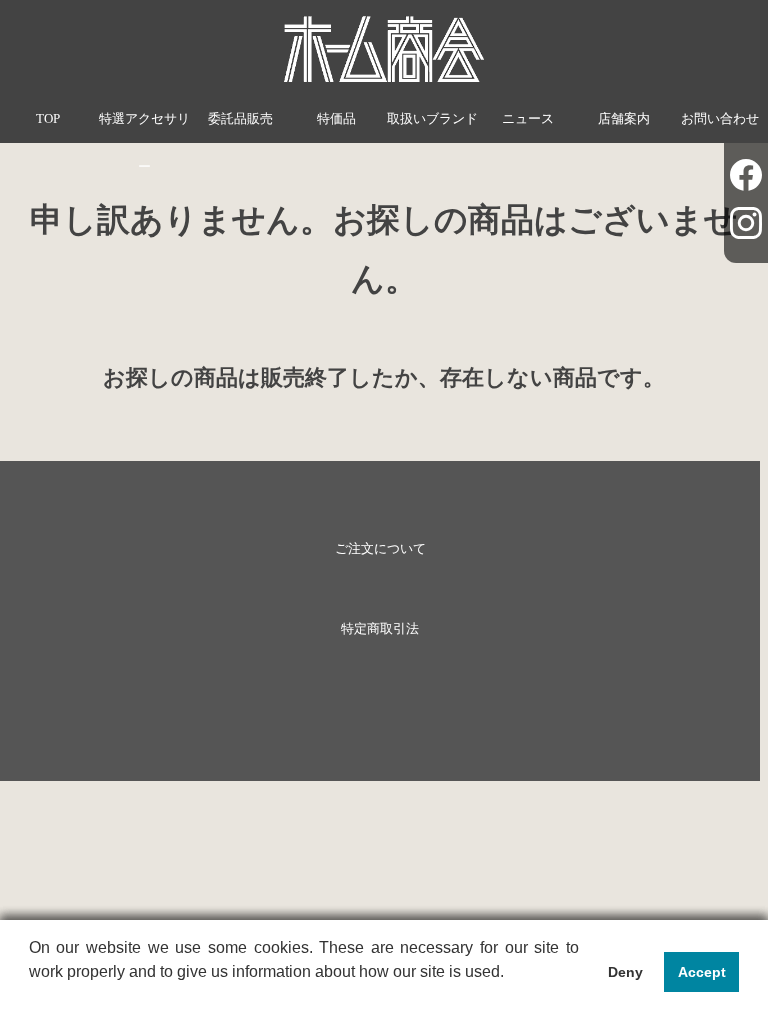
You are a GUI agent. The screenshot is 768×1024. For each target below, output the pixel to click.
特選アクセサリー (144, 143)
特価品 (336, 119)
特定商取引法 (380, 629)
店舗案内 (624, 119)
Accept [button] (702, 972)
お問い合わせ (720, 119)
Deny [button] (625, 972)
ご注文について (380, 549)
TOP (48, 119)
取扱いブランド (432, 119)
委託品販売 (240, 119)
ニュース (528, 119)
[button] (32, 998)
